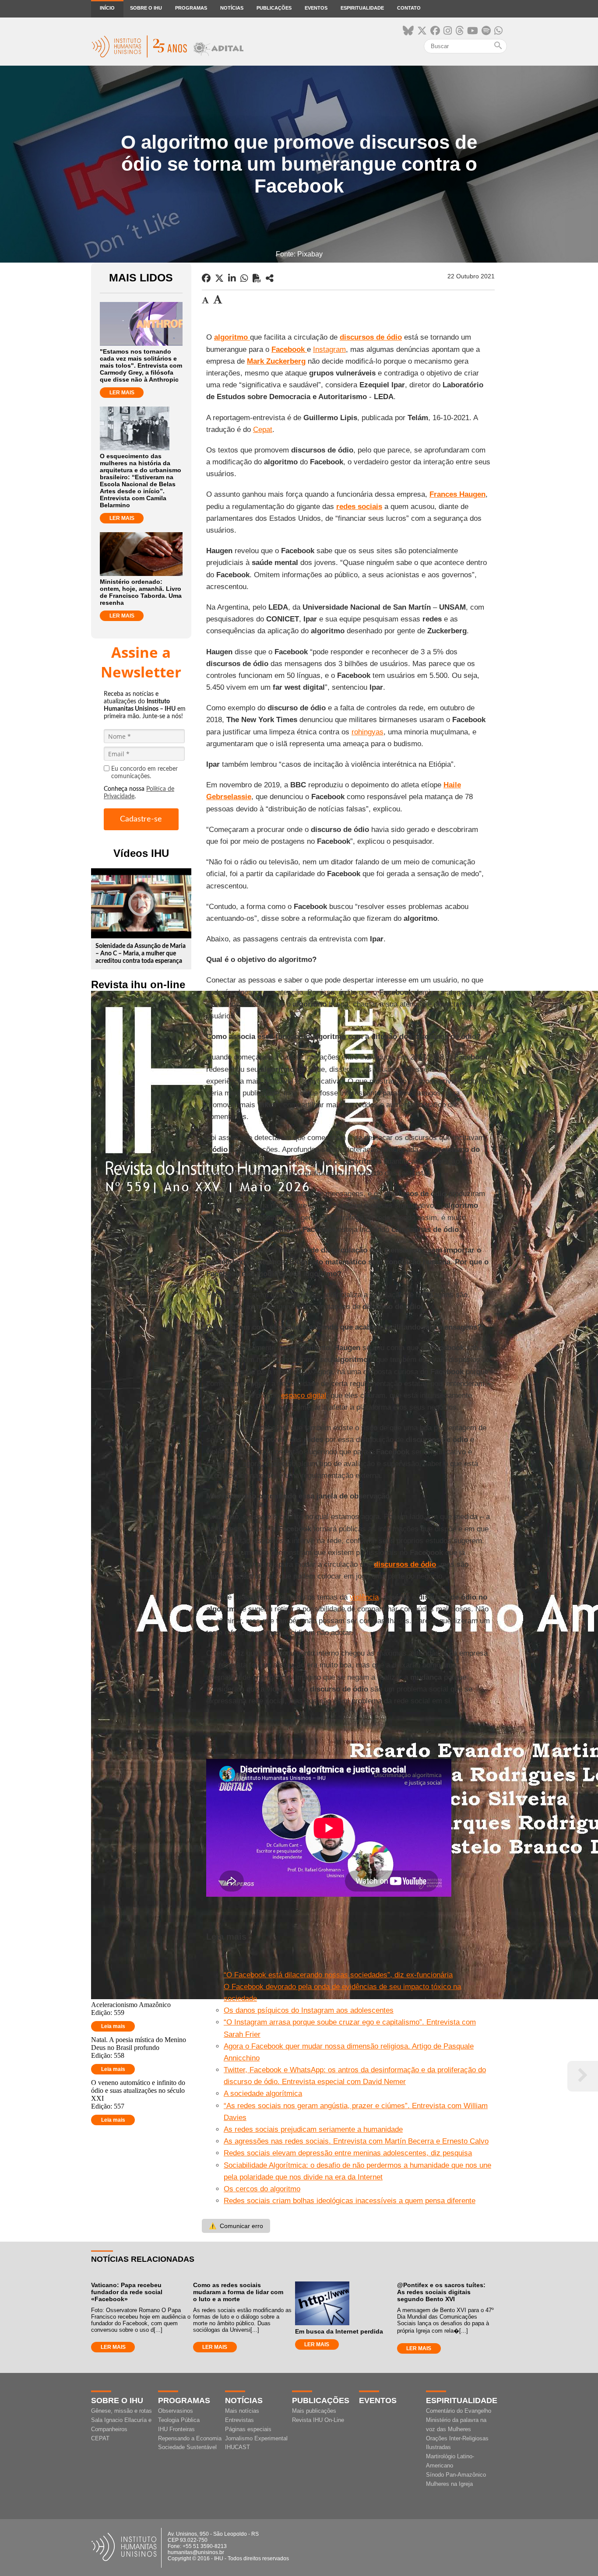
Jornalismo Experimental (256, 2438)
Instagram (329, 349)
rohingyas (368, 732)
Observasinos (176, 2411)
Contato (409, 8)
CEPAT (100, 2438)
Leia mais (113, 2026)
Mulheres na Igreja (449, 2484)
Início (107, 8)
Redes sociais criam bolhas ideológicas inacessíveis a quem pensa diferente (350, 2201)
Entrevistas (239, 2420)
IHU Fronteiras (176, 2429)
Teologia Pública (179, 2420)
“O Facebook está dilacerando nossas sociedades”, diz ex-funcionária (338, 1975)
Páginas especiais (248, 2429)
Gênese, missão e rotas (121, 2411)
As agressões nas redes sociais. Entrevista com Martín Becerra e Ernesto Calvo (356, 2141)
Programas (191, 8)
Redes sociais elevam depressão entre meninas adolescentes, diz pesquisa (348, 2153)
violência (364, 1597)
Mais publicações (314, 2411)
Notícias (232, 8)
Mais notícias (242, 2411)
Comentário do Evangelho (459, 2411)
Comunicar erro (236, 2226)
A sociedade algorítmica (263, 2093)
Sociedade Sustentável (187, 2447)
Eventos (316, 8)
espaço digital (304, 1395)
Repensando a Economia (190, 2438)
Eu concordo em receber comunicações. (144, 773)
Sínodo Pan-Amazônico (456, 2475)
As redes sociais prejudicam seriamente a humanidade (313, 2129)
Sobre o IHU (146, 8)
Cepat (263, 430)
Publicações (274, 8)
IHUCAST (237, 2447)
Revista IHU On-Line (318, 2420)
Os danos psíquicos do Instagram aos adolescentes (309, 2010)
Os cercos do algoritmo (262, 2189)
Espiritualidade (362, 8)
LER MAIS (122, 393)
